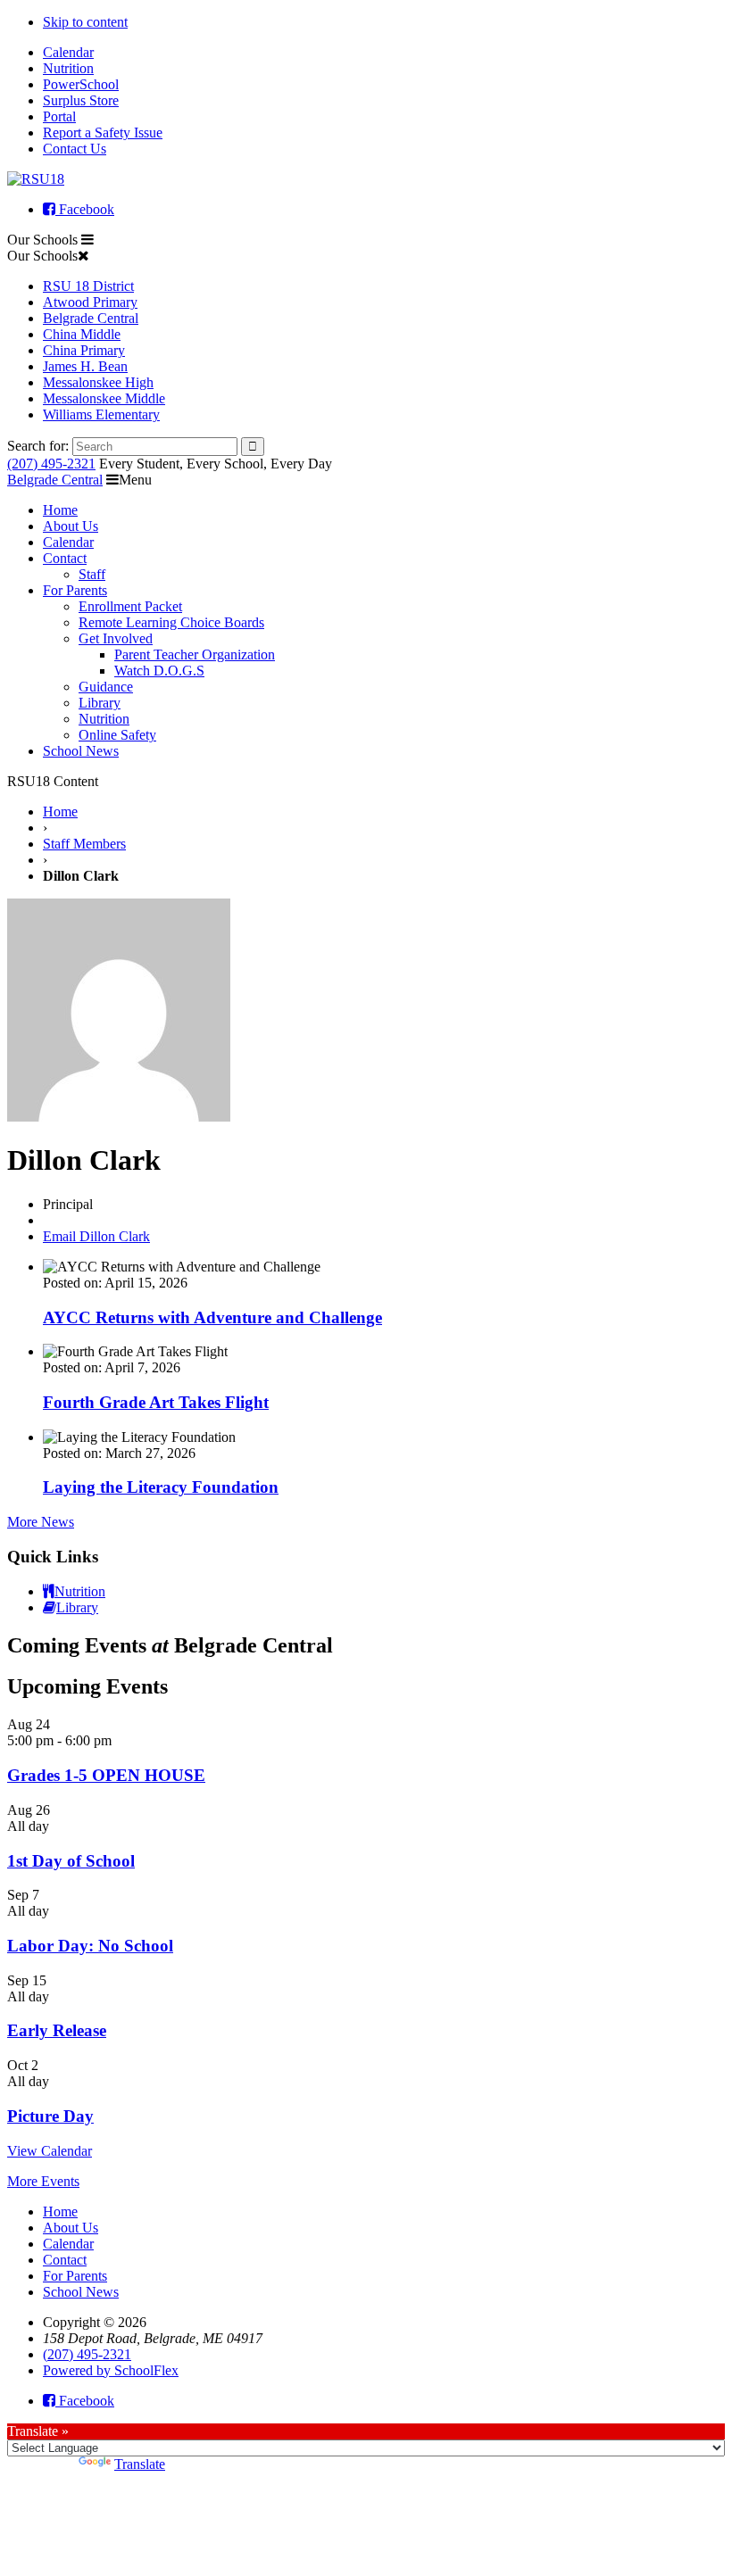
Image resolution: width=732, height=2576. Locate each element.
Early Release (57, 2030)
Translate (140, 2464)
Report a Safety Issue (103, 133)
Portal (59, 116)
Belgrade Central (91, 318)
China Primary (84, 350)
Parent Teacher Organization (195, 654)
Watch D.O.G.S (159, 671)
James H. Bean (85, 366)
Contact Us (75, 149)
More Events (43, 2181)
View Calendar (50, 2151)
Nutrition (68, 68)
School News (81, 751)
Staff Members (84, 844)
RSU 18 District (88, 286)
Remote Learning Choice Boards (171, 622)
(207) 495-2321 (51, 464)
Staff (92, 574)
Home (60, 510)
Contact (65, 558)
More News (41, 1522)
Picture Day (50, 2116)
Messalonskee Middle (104, 398)
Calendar (68, 52)
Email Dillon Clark (96, 1236)
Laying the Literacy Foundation (161, 1487)
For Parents (75, 590)
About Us (71, 526)
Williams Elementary (101, 414)
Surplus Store (81, 100)
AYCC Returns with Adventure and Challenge (212, 1317)
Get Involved (116, 638)
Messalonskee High (98, 382)
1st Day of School (71, 1861)
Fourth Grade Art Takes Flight (156, 1402)
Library (100, 703)
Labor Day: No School (90, 1946)
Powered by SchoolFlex (111, 2370)
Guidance (106, 687)
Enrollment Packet (130, 606)
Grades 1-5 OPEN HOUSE (106, 1775)
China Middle (82, 334)
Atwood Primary (90, 302)
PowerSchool (81, 84)
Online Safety (117, 735)
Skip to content (85, 22)
